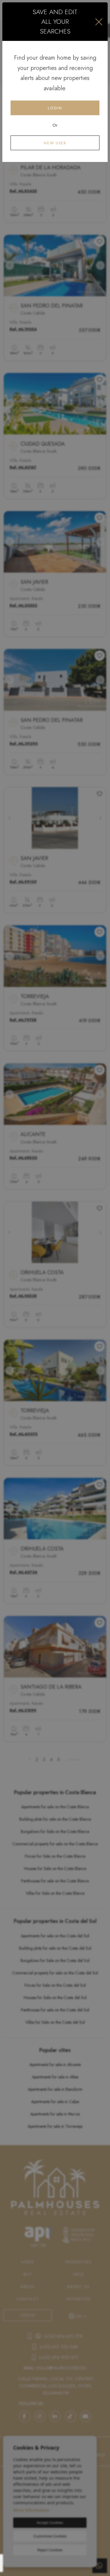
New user (55, 143)
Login (55, 108)
